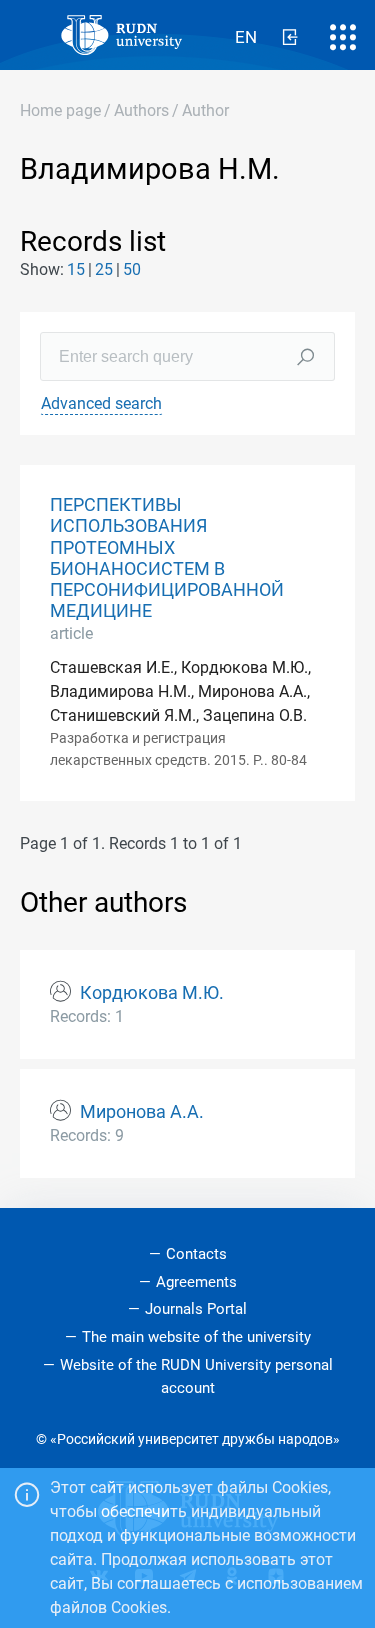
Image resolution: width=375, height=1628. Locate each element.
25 (104, 269)
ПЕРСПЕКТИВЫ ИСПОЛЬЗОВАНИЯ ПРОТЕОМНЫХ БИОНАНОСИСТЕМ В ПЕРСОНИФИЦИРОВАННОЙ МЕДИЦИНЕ (167, 558)
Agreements (196, 1282)
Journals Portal (196, 1309)
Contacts (196, 1254)
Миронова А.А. (142, 1112)
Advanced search (101, 403)
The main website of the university (196, 1337)
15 (76, 269)
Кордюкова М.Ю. (152, 993)
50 (132, 269)
